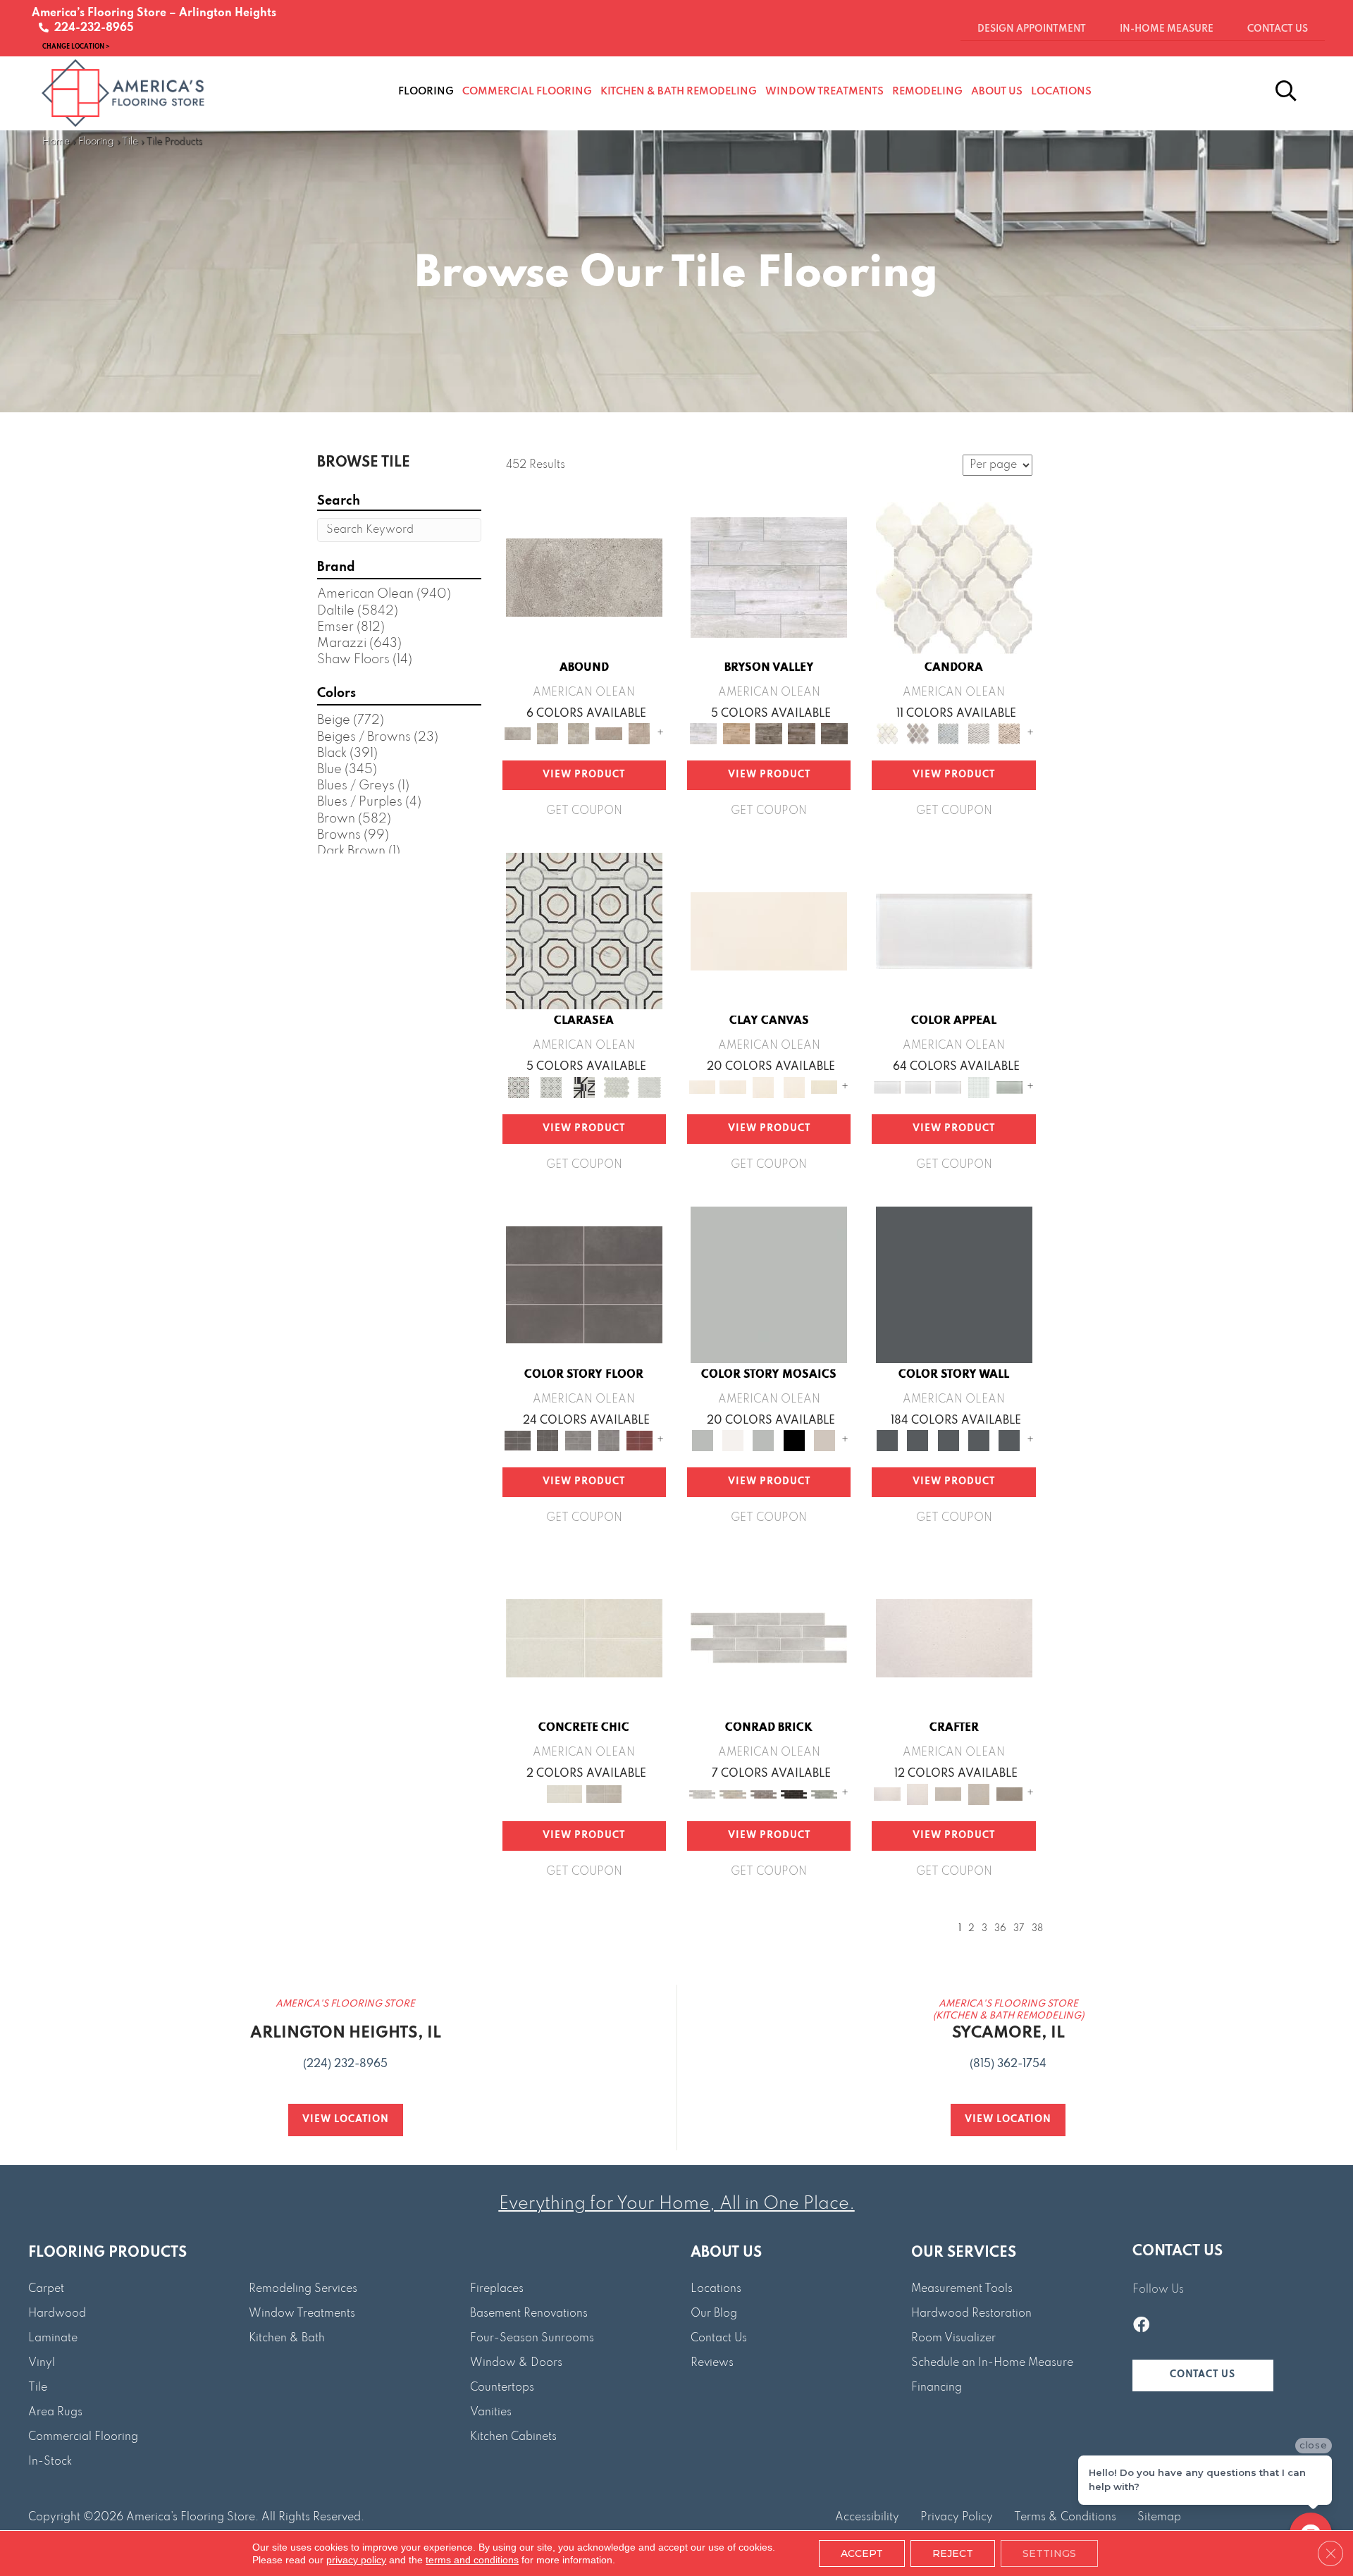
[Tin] (764, 1794)
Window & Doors (516, 2363)
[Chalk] (769, 931)
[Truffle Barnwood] (835, 734)
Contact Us (719, 2338)
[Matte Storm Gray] (578, 1440)
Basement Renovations (529, 2314)
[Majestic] (617, 1087)
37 (1019, 1929)
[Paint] (824, 1087)
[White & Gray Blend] (978, 734)
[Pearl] (954, 931)
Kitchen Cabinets (513, 2437)
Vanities (491, 2412)
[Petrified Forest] (802, 734)
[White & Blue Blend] (948, 734)
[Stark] (794, 1794)
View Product (584, 775)
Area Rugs (55, 2412)
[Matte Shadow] (584, 1284)
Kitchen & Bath (287, 2338)
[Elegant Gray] (604, 1794)
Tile (130, 142)
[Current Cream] (584, 1638)
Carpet (46, 2289)
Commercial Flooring (83, 2437)
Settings (1049, 2553)
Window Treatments (302, 2314)
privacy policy (356, 2560)
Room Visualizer (953, 2338)
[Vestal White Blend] (954, 577)
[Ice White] (733, 1440)
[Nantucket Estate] (769, 734)
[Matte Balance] (764, 1440)
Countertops (502, 2388)
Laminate (53, 2338)
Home (56, 142)
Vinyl (42, 2363)
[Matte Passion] (640, 1440)
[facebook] (1141, 2327)
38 (1037, 1929)
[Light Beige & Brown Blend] (1009, 734)
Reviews (712, 2363)
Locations (716, 2289)
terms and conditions (472, 2560)
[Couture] (584, 1087)
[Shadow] (954, 1284)
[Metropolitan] (584, 931)
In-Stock (50, 2462)
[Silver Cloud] (1009, 1087)
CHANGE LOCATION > (76, 46)
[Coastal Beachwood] (769, 577)
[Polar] (769, 1638)
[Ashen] (608, 734)
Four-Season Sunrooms (532, 2338)
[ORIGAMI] (1009, 1794)
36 (1000, 1929)
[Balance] (769, 1284)
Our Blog (714, 2314)
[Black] (794, 1440)
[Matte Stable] (824, 1440)
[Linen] (733, 1794)
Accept (862, 2553)
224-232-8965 (91, 28)
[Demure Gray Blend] (918, 734)
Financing (937, 2388)
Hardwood (57, 2314)
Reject (953, 2553)
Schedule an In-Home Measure (992, 2363)
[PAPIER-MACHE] (954, 1638)
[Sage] (824, 1794)
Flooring (96, 142)
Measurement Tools (962, 2289)
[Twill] (948, 1794)
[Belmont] (551, 1087)
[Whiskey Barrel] (736, 734)
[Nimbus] (584, 577)
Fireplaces (497, 2289)
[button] (1203, 2375)
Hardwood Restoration (971, 2314)
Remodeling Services (303, 2289)
